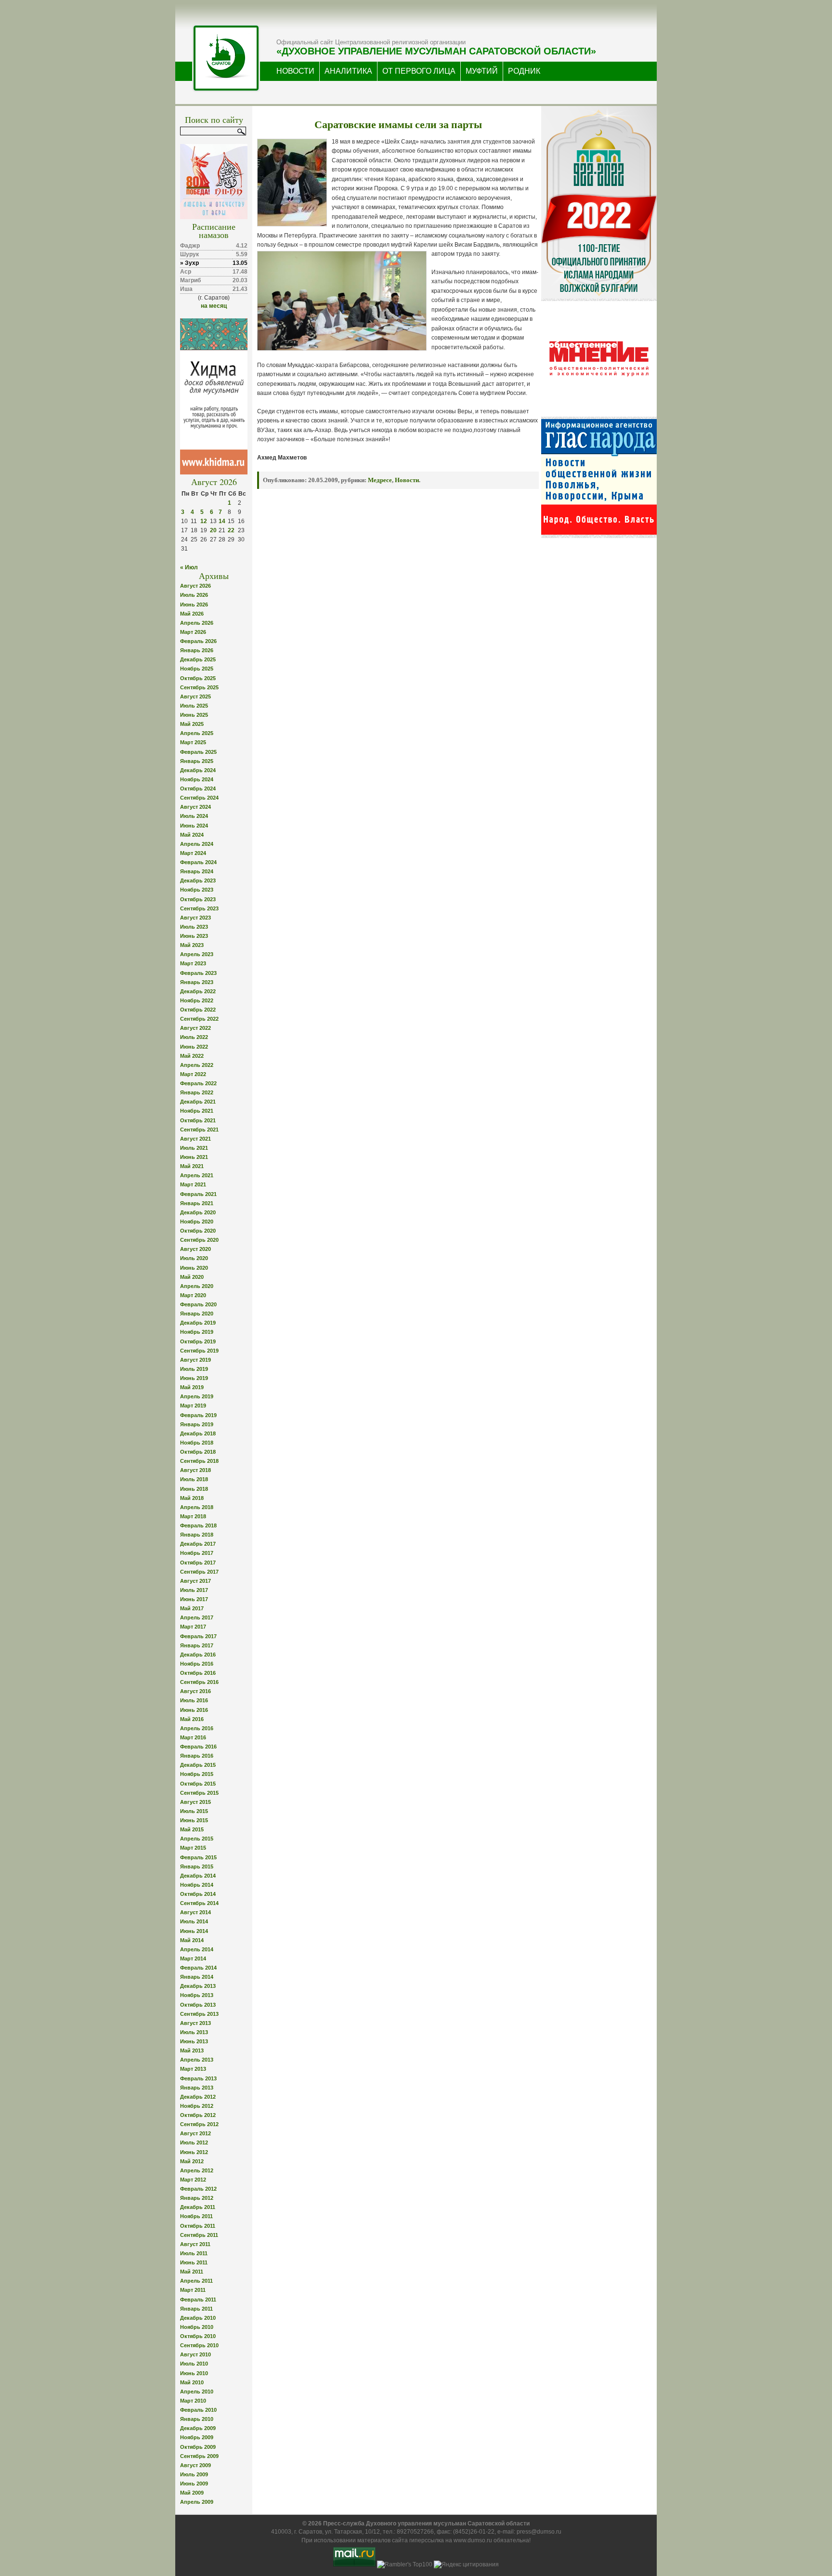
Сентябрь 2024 (199, 798)
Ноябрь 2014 (197, 1885)
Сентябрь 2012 (199, 2124)
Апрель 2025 (197, 733)
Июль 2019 (194, 1369)
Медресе (380, 480)
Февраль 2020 (198, 1304)
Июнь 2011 (194, 2262)
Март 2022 (193, 1074)
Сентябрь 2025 (199, 687)
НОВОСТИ (295, 71)
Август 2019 (195, 1360)
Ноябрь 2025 (197, 669)
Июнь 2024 (194, 826)
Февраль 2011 (198, 2300)
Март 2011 (193, 2290)
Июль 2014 (194, 1921)
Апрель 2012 (197, 2170)
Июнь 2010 (194, 2373)
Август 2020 (195, 1249)
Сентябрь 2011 (199, 2235)
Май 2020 (192, 1277)
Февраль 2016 (198, 1747)
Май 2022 (192, 1056)
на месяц (214, 306)
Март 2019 (193, 1406)
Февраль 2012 (198, 2189)
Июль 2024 (194, 816)
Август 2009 (195, 2465)
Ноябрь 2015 (197, 1774)
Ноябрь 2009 (197, 2437)
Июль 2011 (194, 2253)
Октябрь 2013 (198, 2005)
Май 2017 (192, 1608)
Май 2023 (192, 945)
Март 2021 (193, 1184)
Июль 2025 (194, 706)
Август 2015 (195, 1802)
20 (213, 530)
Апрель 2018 (197, 1507)
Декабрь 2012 (198, 2097)
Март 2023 (193, 963)
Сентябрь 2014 (199, 1903)
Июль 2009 (194, 2474)
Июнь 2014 (194, 1931)
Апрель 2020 (197, 1286)
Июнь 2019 (194, 1378)
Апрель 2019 (197, 1396)
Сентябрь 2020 (199, 1240)
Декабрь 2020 (198, 1212)
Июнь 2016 (194, 1710)
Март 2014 (193, 1958)
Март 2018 (193, 1516)
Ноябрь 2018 (197, 1443)
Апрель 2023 (197, 954)
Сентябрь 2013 (199, 2014)
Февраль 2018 (198, 1525)
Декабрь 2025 (198, 659)
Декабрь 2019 (198, 1323)
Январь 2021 (197, 1203)
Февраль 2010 (198, 2410)
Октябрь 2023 (198, 899)
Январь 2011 (196, 2309)
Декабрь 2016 (198, 1655)
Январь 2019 (197, 1424)
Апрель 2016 (197, 1728)
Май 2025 (192, 724)
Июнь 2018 (194, 1489)
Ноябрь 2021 (197, 1111)
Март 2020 (193, 1295)
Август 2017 (195, 1581)
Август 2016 (195, 1691)
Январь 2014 (197, 1977)
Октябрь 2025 (198, 678)
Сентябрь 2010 (199, 2345)
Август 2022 (195, 1028)
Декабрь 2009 (198, 2428)
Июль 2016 (194, 1700)
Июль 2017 (194, 1590)
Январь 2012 (197, 2198)
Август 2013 (195, 2023)
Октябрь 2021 (198, 1120)
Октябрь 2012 (198, 2115)
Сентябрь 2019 (199, 1351)
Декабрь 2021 (198, 1102)
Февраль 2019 (198, 1415)
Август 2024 (195, 807)
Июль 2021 (194, 1148)
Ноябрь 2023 (197, 890)
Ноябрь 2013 (197, 1995)
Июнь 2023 (194, 936)
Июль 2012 (194, 2142)
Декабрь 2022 (198, 991)
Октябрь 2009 (198, 2447)
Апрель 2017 (197, 1617)
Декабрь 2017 (198, 1544)
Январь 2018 (197, 1535)
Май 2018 (192, 1498)
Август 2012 (195, 2133)
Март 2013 (193, 2069)
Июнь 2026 (194, 605)
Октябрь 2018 (198, 1452)
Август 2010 (195, 2354)
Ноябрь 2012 (197, 2106)
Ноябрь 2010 (197, 2327)
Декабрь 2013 (198, 1986)
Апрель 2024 (197, 844)
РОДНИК (524, 71)
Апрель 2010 (197, 2392)
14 (222, 521)
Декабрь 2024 (198, 770)
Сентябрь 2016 (199, 1682)
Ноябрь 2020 (197, 1222)
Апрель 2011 (196, 2281)
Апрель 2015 (197, 1839)
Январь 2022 (197, 1092)
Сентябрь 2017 (199, 1572)
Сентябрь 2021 (199, 1130)
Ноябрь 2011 (196, 2216)
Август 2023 (195, 918)
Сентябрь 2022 (199, 1019)
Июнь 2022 (194, 1047)
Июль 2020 (194, 1258)
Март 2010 (193, 2401)
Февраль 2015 (198, 1857)
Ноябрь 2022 (197, 1000)
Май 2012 (192, 2161)
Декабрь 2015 (198, 1765)
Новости (407, 480)
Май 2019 (192, 1387)
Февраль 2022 (198, 1083)
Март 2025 (193, 742)
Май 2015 (192, 1829)
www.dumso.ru (473, 2540)
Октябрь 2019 (198, 1341)
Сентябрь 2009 (199, 2456)
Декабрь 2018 (198, 1433)
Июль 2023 (194, 927)
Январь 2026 (197, 650)
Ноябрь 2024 (197, 779)
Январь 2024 (197, 871)
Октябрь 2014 (198, 1894)
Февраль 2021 (198, 1194)
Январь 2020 (197, 1314)
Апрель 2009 (197, 2502)
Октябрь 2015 (198, 1784)
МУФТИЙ (482, 71)
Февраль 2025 (198, 752)
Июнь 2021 (194, 1157)
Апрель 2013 (197, 2060)
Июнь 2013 (194, 2041)
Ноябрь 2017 (197, 1553)
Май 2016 (192, 1719)
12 (204, 521)
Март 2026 (193, 632)
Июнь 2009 (194, 2484)
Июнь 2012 (194, 2152)
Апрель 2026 (197, 623)
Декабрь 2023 (198, 881)
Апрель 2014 (197, 1949)
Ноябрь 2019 (197, 1332)
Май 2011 (192, 2272)
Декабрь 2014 (198, 1876)
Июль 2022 (194, 1037)
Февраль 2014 (198, 1968)
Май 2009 (192, 2493)
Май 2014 (192, 1940)
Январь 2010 (197, 2419)
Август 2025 (195, 697)
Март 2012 (193, 2180)
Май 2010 (192, 2382)
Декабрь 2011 (198, 2207)
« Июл (189, 567)
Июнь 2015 (194, 1820)
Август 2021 (195, 1139)
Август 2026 (195, 586)
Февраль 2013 (198, 2078)
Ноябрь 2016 (197, 1664)
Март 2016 (193, 1737)
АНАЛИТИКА (348, 71)
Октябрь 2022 (198, 1010)
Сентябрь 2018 (199, 1461)
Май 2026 (192, 614)
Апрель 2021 (197, 1175)
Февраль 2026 (198, 641)
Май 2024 (192, 835)
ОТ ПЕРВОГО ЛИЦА (419, 71)
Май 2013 (192, 2050)
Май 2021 (192, 1166)
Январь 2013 (197, 2088)
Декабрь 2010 (198, 2318)
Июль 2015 (194, 1811)
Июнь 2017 (194, 1599)
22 (231, 530)
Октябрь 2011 (198, 2226)
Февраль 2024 (198, 862)
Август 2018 (195, 1470)
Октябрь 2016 (198, 1673)
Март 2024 (193, 853)
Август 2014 (195, 1912)
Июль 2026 (194, 595)
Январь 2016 (197, 1756)
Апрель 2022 (197, 1065)
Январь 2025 (197, 761)
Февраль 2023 (198, 973)
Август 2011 (195, 2244)
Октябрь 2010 (198, 2336)
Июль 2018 (194, 1479)
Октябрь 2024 (198, 789)
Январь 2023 (197, 982)
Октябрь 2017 (198, 1563)
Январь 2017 (197, 1645)
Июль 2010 (194, 2364)
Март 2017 (193, 1627)
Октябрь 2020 (198, 1231)
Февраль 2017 (198, 1636)
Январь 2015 (197, 1866)
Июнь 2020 (194, 1268)
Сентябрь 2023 (199, 908)
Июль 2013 (194, 2032)
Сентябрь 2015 (199, 1793)
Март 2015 (193, 1848)
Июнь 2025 (194, 715)
